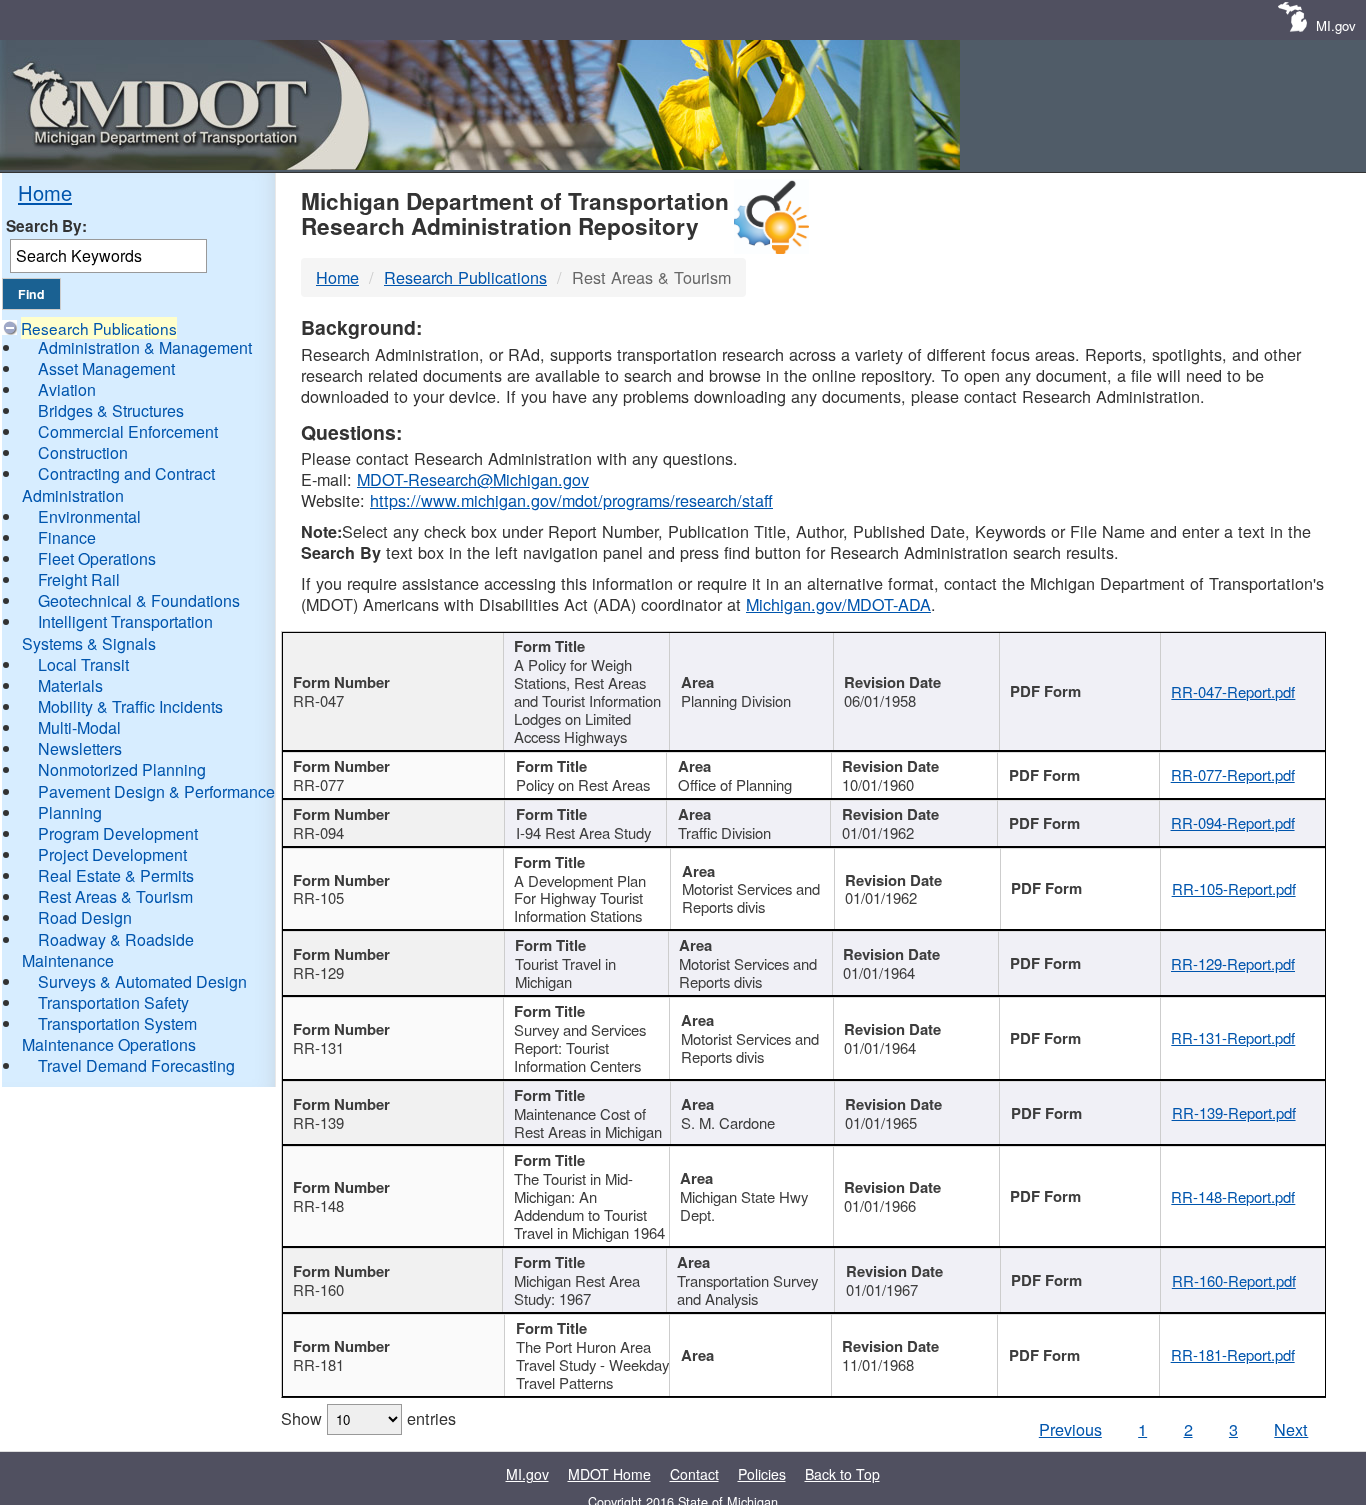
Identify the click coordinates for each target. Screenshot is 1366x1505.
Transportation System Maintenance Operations (109, 1034)
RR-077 (318, 784)
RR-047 (318, 700)
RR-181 (318, 1364)
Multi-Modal (79, 727)
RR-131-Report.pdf (1233, 1037)
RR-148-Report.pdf (1233, 1196)
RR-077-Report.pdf (1233, 774)
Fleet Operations (97, 558)
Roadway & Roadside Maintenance (108, 950)
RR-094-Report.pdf (1233, 822)
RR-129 (318, 972)
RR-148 (318, 1205)
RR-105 (318, 897)
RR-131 (318, 1047)
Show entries (368, 1418)
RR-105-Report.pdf (1234, 888)
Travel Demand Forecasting (136, 1065)
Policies (762, 1474)
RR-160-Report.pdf (1234, 1280)
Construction (83, 452)
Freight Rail (79, 579)
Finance (67, 537)
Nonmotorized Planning (122, 769)
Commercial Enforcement (128, 431)
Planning (70, 812)
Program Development (118, 833)
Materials (70, 685)
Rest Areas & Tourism (115, 896)
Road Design (85, 917)
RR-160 (318, 1289)
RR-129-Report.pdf (1233, 963)
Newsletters (80, 748)
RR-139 (318, 1122)
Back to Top (842, 1474)
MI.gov (1336, 25)
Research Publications (99, 328)
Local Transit (83, 664)
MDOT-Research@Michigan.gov (473, 479)
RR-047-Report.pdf (1233, 691)
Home (45, 192)
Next (1291, 1429)
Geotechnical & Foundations (139, 600)
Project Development (112, 854)
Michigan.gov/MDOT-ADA (838, 604)
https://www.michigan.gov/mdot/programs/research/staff (571, 500)
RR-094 (318, 832)
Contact (694, 1474)
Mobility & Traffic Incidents (130, 706)
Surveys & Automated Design (142, 981)
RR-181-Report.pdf (1233, 1354)
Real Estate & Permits (116, 875)
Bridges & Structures (111, 410)
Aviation (67, 389)
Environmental (89, 516)
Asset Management (106, 368)
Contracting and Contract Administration (118, 484)
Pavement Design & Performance (156, 791)
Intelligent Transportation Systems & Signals (117, 632)
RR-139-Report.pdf (1234, 1112)
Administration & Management (145, 347)
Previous (1070, 1429)
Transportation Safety (113, 1002)
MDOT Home (609, 1474)
